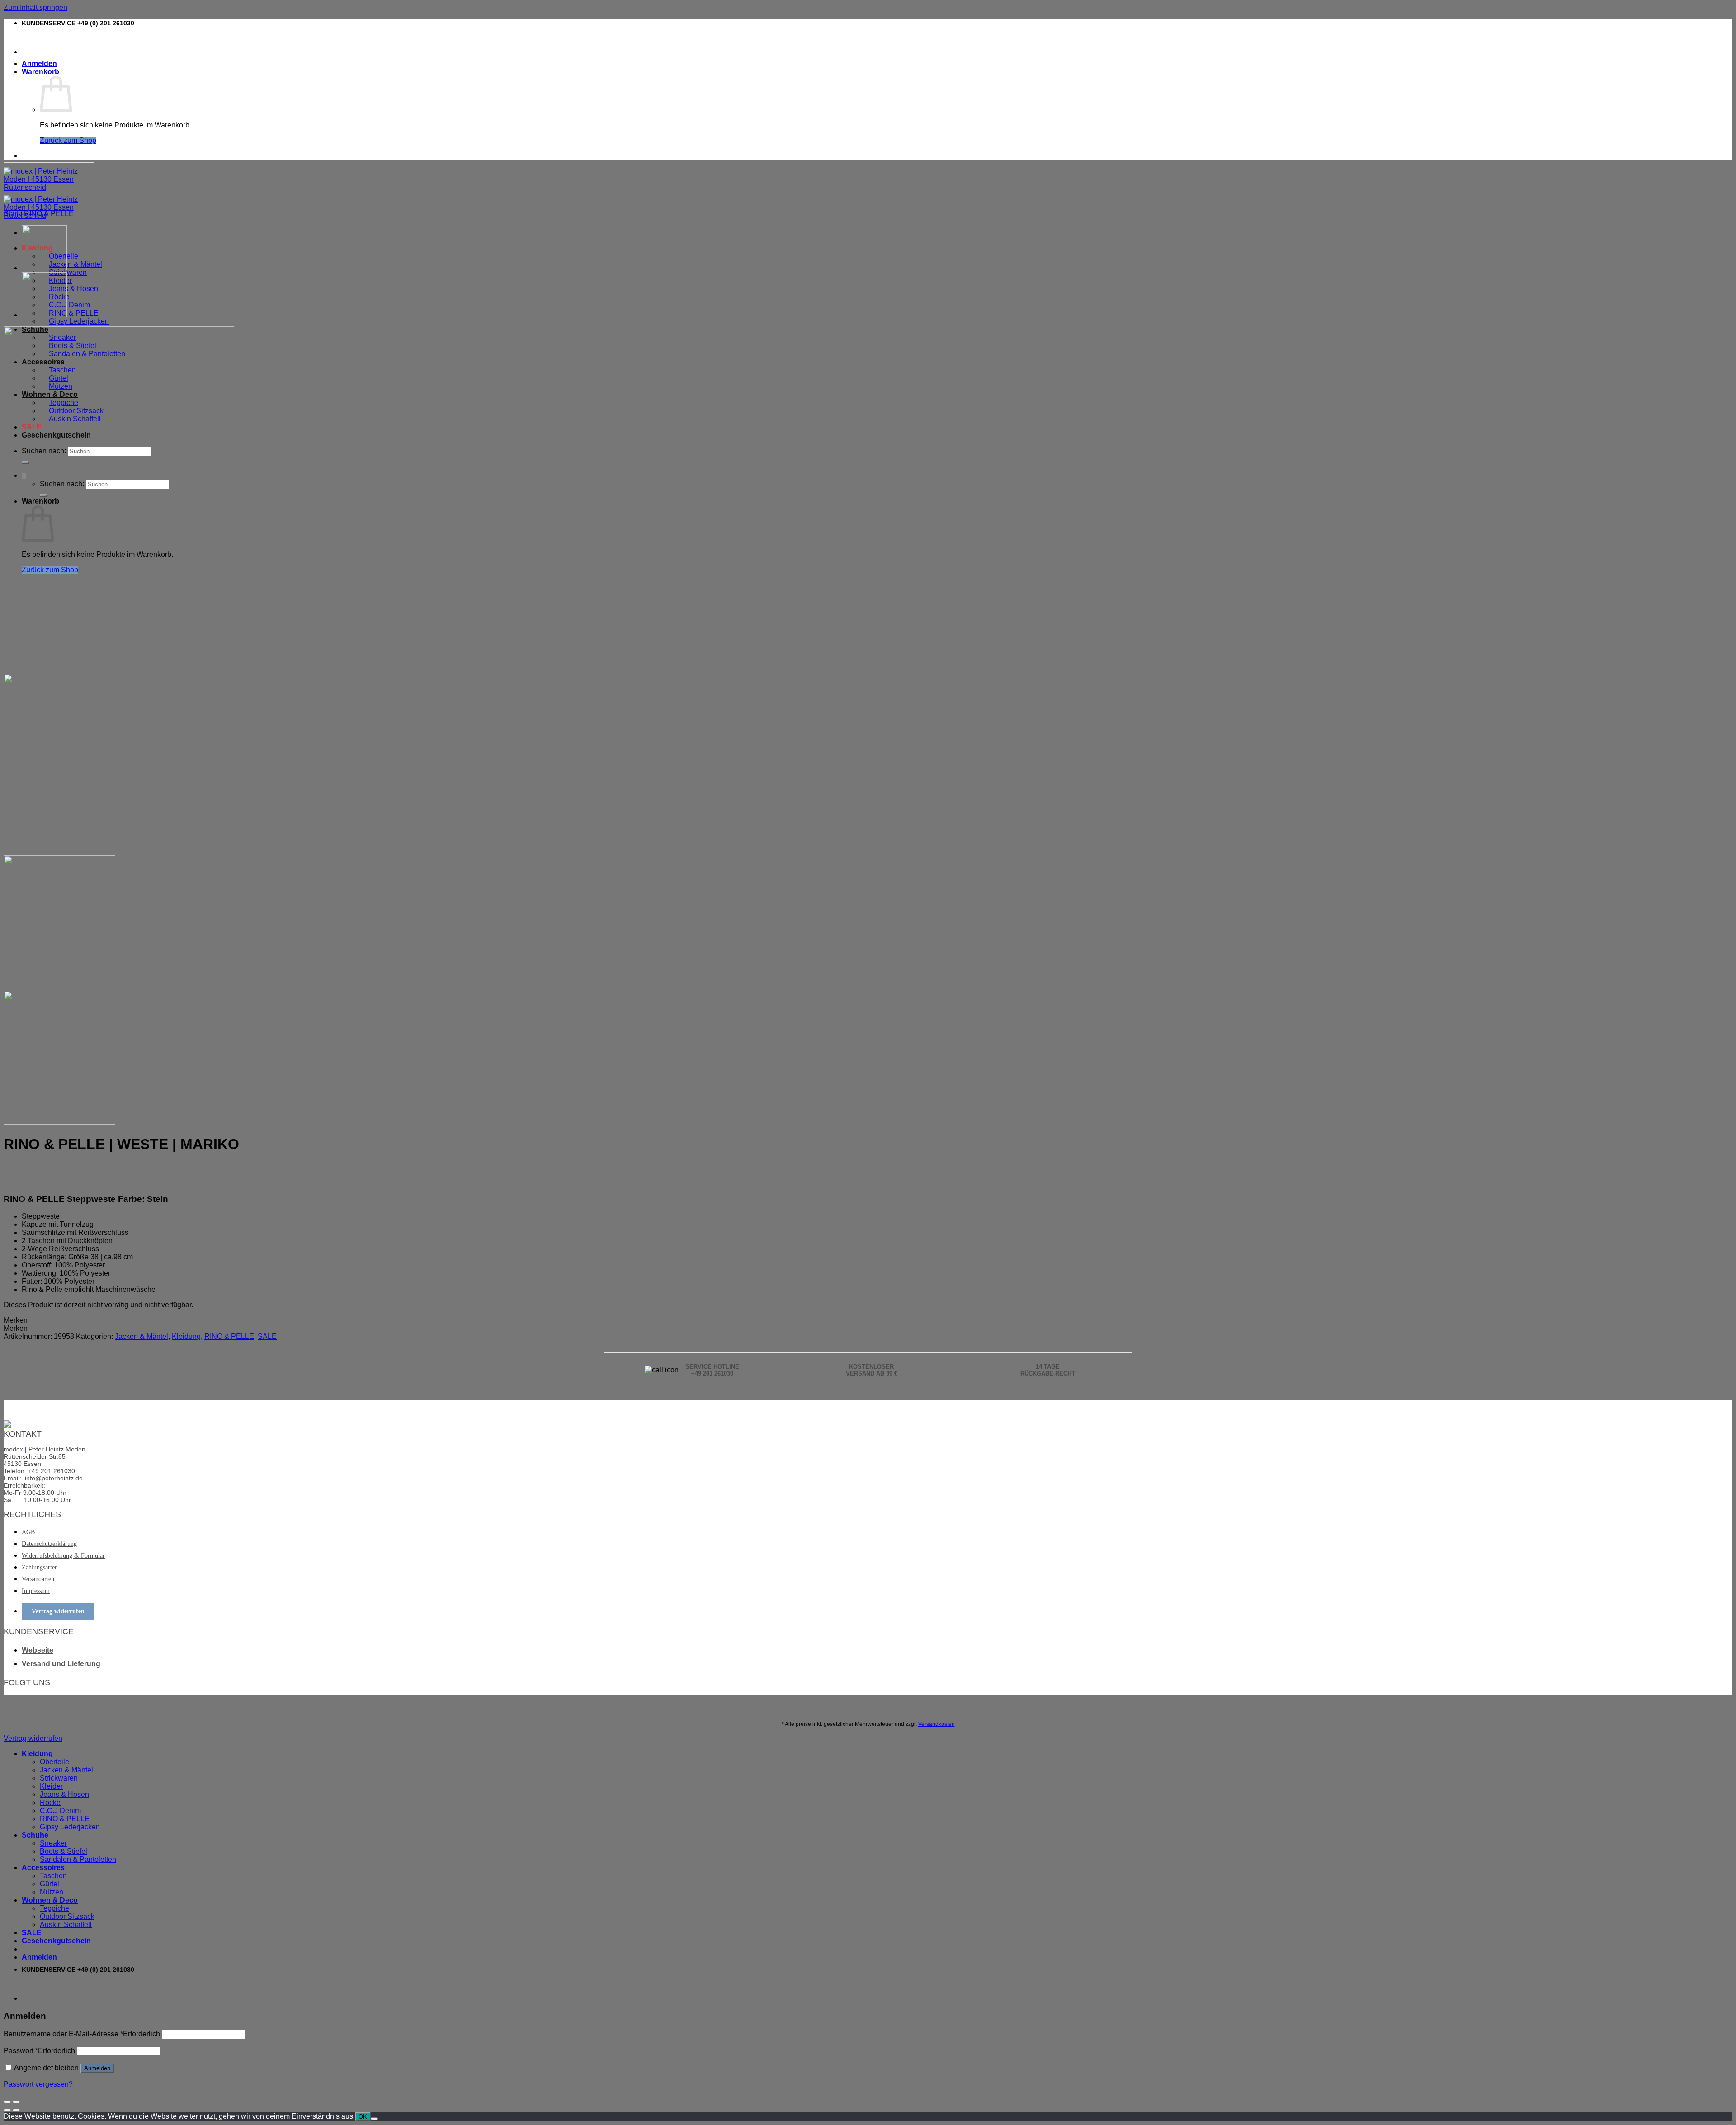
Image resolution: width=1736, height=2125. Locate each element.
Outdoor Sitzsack (67, 1916)
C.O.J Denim (69, 305)
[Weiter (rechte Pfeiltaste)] (16, 2110)
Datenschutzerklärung (49, 1544)
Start (11, 214)
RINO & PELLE (74, 313)
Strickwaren (68, 272)
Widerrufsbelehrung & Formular (63, 1556)
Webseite (38, 1650)
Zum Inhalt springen (35, 7)
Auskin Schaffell (66, 1925)
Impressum (36, 1591)
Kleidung (186, 1336)
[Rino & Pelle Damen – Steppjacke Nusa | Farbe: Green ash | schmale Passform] (44, 268)
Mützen (52, 1892)
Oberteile (54, 1762)
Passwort (39, 2051)
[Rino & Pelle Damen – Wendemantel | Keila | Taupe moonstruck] (44, 315)
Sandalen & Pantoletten (78, 1859)
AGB (28, 1532)
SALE (267, 1336)
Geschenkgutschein (56, 1941)
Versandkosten (936, 1724)
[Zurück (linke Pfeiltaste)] (7, 2110)
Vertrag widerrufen (58, 1611)
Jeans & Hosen (73, 289)
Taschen (53, 1876)
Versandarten (38, 1579)
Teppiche (54, 1908)
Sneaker (53, 1843)
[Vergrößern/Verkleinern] (16, 2102)
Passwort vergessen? (38, 2084)
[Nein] (374, 2119)
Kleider (51, 1786)
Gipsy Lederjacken (79, 321)
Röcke (50, 1802)
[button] (16, 1320)
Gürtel (50, 1884)
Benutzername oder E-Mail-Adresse (82, 2034)
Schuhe (35, 1835)
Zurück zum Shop (68, 140)
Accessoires (43, 1868)
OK (363, 2117)
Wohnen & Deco (50, 1900)
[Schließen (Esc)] (7, 2102)
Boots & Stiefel (64, 1851)
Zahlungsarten (40, 1567)
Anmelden (97, 2068)
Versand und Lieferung (61, 1664)
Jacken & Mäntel (75, 264)
